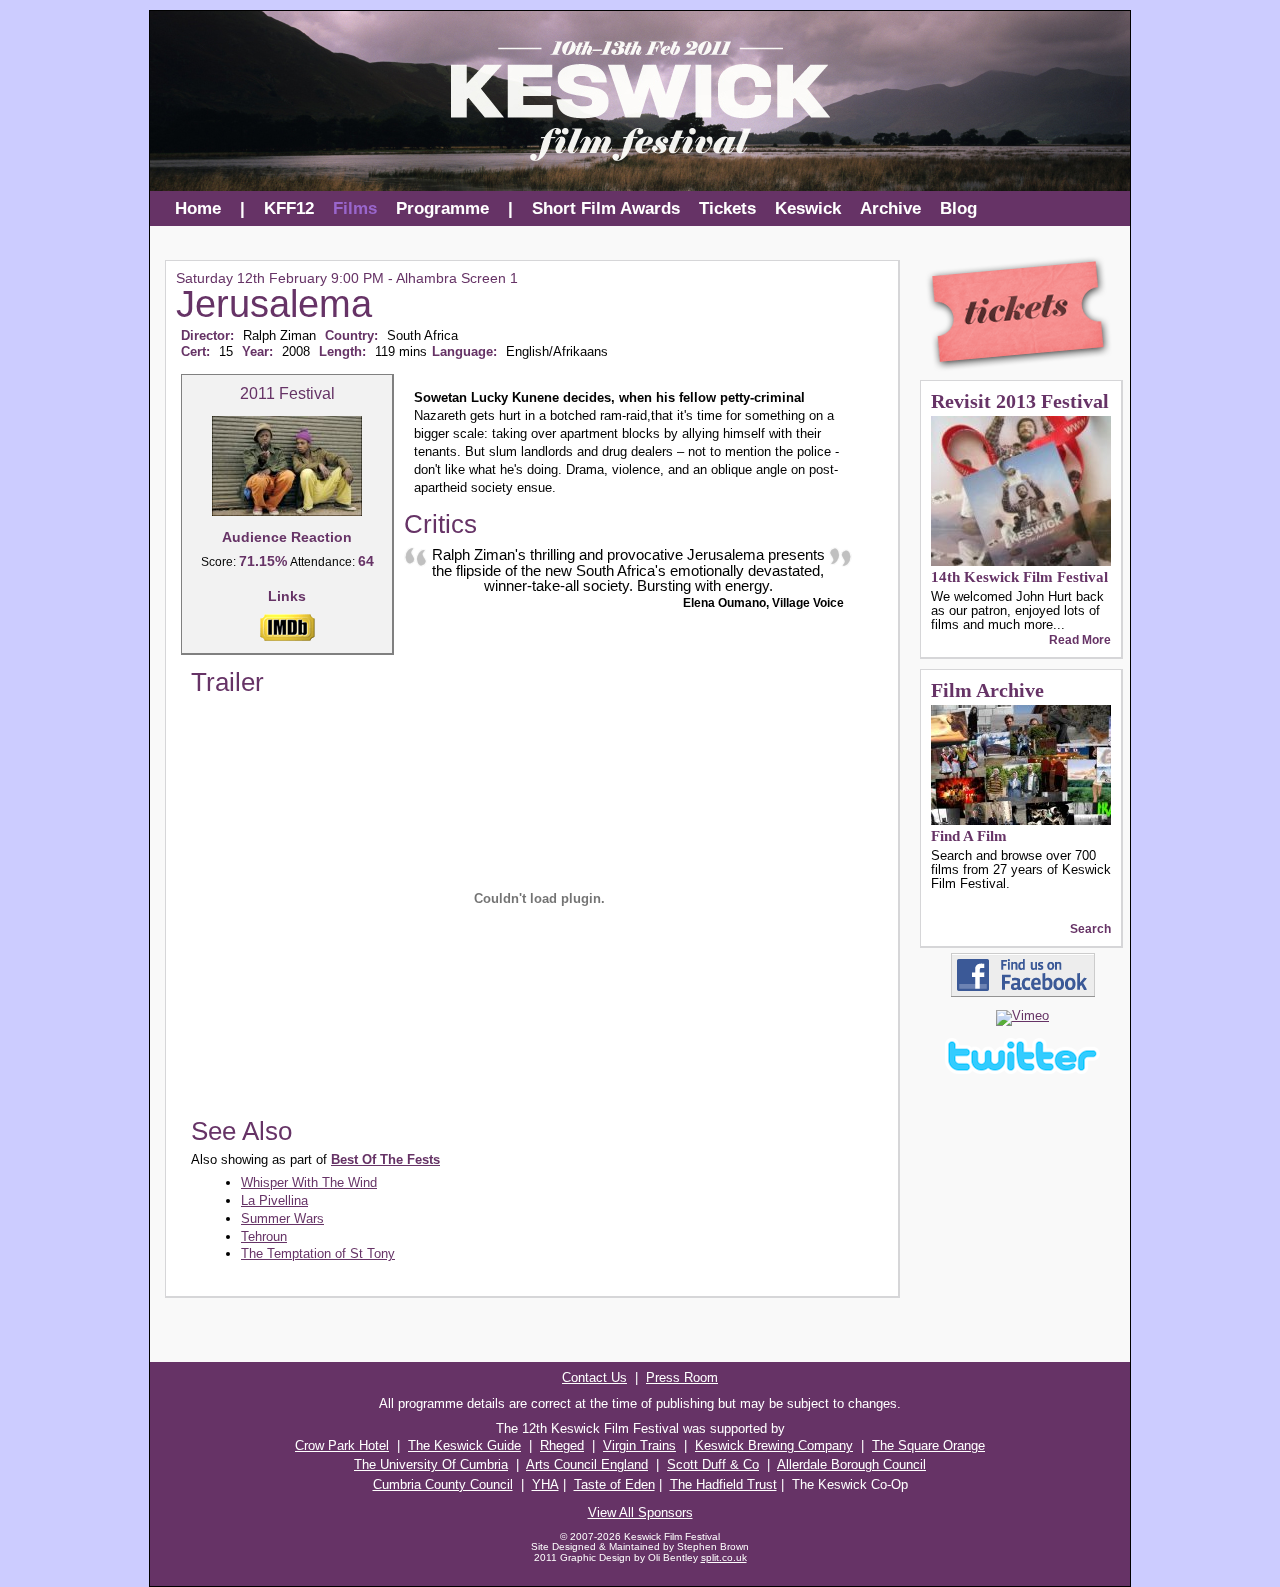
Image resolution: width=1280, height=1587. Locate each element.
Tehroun (264, 1236)
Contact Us (594, 1377)
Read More (1080, 640)
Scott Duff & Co (713, 1464)
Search (1090, 929)
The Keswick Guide (464, 1445)
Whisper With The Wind (309, 1182)
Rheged (562, 1445)
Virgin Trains (639, 1445)
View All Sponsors (640, 1512)
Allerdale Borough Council (851, 1464)
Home (198, 208)
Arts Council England (587, 1464)
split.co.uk (724, 1557)
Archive (890, 208)
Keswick (808, 208)
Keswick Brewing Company (774, 1445)
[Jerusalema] (287, 512)
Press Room (682, 1377)
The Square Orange (928, 1445)
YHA (545, 1484)
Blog (958, 208)
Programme (442, 208)
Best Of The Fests (385, 1159)
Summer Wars (282, 1218)
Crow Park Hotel (342, 1445)
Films (355, 208)
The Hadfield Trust (723, 1484)
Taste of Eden (614, 1484)
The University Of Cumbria (431, 1464)
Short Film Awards (606, 208)
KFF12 (289, 208)
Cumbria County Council (443, 1484)
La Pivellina (274, 1200)
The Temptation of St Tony (318, 1253)
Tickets (727, 208)
